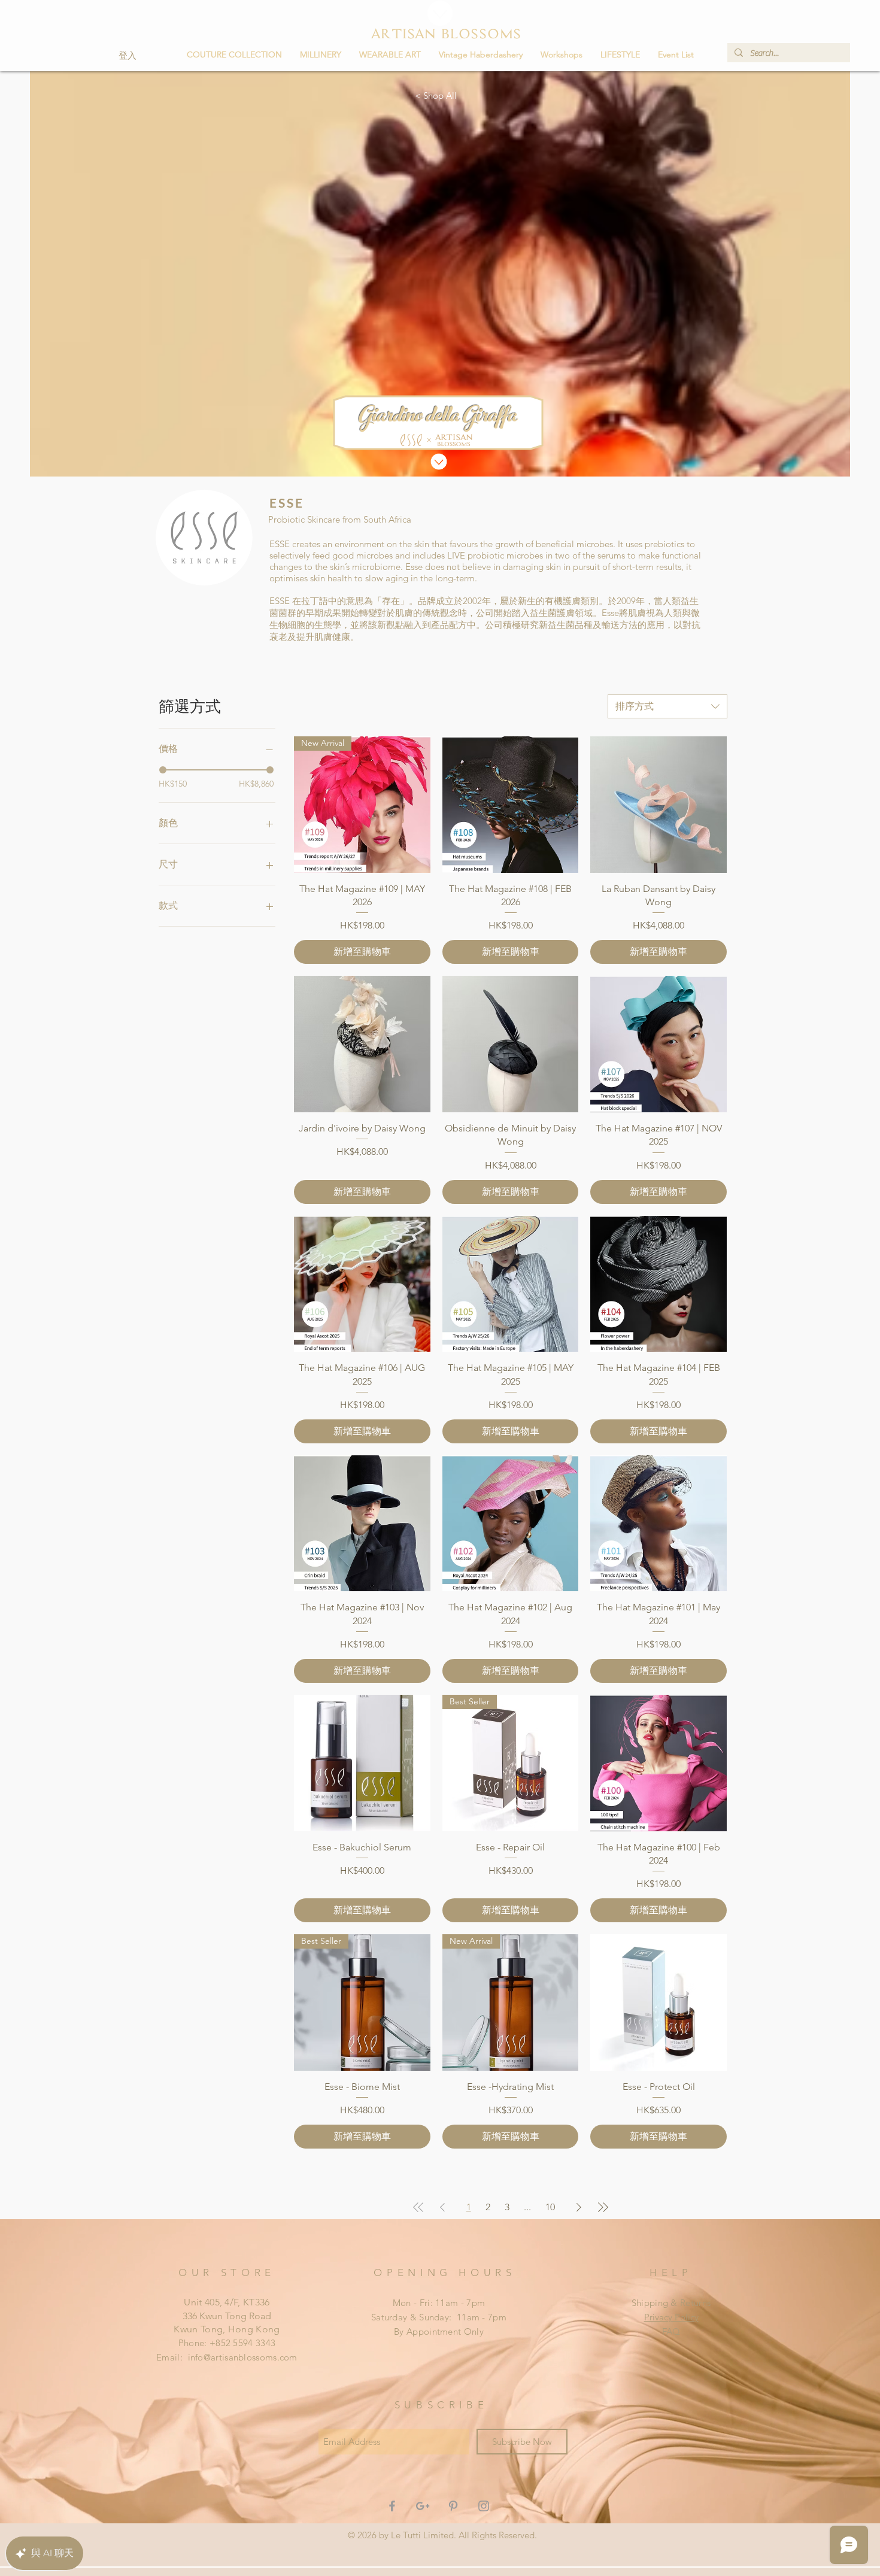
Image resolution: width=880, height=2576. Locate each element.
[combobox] (667, 706)
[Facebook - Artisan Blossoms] (392, 2506)
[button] (321, 54)
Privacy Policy (671, 2317)
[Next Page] (579, 2207)
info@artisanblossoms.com (243, 2357)
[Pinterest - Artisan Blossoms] (453, 2506)
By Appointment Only (439, 2331)
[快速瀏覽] (511, 805)
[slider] (163, 770)
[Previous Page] (442, 2207)
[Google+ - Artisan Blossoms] (423, 2506)
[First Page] (418, 2207)
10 (550, 2207)
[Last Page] (603, 2207)
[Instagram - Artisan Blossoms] (484, 2506)
